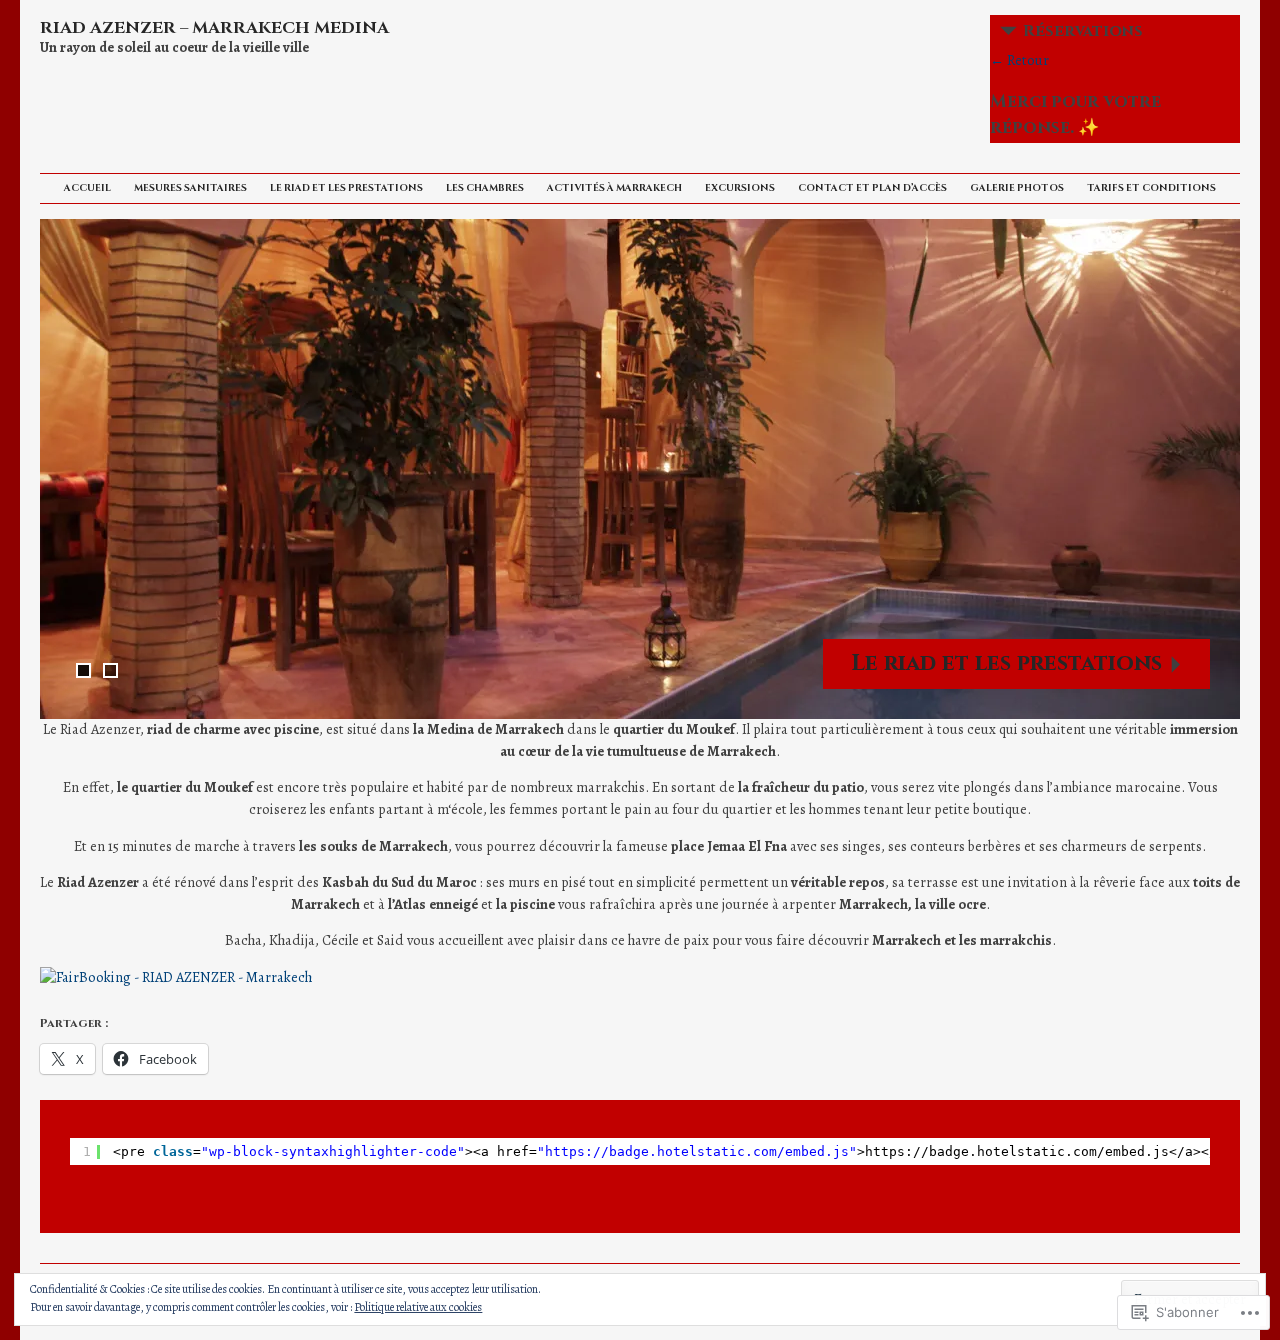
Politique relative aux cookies (418, 1307)
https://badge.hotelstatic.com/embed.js (697, 1151)
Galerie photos (1017, 188)
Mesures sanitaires (190, 188)
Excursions (740, 188)
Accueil (87, 188)
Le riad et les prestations (346, 188)
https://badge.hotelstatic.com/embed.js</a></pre (1053, 1151)
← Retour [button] (1019, 60)
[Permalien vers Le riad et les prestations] (640, 469)
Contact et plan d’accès (872, 188)
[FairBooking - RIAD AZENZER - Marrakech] (176, 977)
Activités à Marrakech (614, 188)
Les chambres (485, 188)
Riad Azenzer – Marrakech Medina (214, 28)
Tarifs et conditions (1151, 188)
